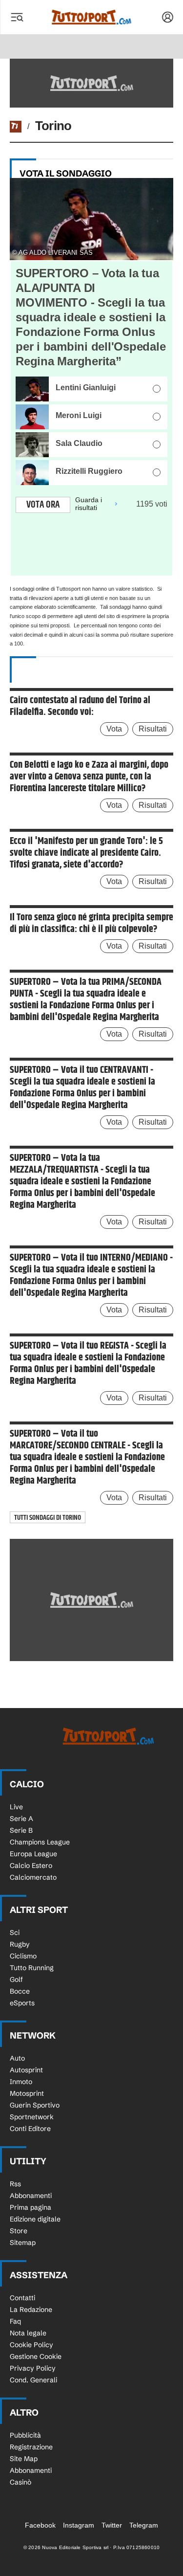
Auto (17, 2058)
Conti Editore (30, 2129)
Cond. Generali (33, 2380)
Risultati (153, 729)
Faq (15, 2321)
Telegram (144, 2525)
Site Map (24, 2459)
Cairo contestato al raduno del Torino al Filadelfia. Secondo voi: (80, 707)
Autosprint (26, 2070)
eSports (22, 2003)
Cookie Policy (31, 2345)
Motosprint (27, 2093)
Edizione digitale (35, 2219)
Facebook (40, 2525)
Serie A (21, 1819)
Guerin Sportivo (35, 2105)
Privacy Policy (33, 2368)
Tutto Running (32, 1968)
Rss (15, 2184)
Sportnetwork (32, 2117)
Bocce (20, 1991)
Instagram (79, 2525)
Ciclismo (23, 1956)
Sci (15, 1932)
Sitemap (23, 2243)
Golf (16, 1979)
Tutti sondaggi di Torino (48, 1518)
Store (19, 2231)
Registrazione (31, 2447)
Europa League (33, 1854)
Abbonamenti (31, 2196)
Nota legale (28, 2333)
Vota (114, 729)
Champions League (40, 1842)
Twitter (112, 2525)
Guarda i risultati (89, 504)
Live (16, 1807)
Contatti (22, 2298)
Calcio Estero (31, 1865)
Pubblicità (25, 2435)
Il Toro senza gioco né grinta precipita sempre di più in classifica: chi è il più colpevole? (91, 924)
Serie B (21, 1830)
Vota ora (43, 505)
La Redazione (31, 2310)
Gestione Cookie (36, 2356)
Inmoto (21, 2082)
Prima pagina (30, 2207)
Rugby (20, 1944)
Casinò (20, 2482)
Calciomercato (33, 1877)
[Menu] (17, 17)
